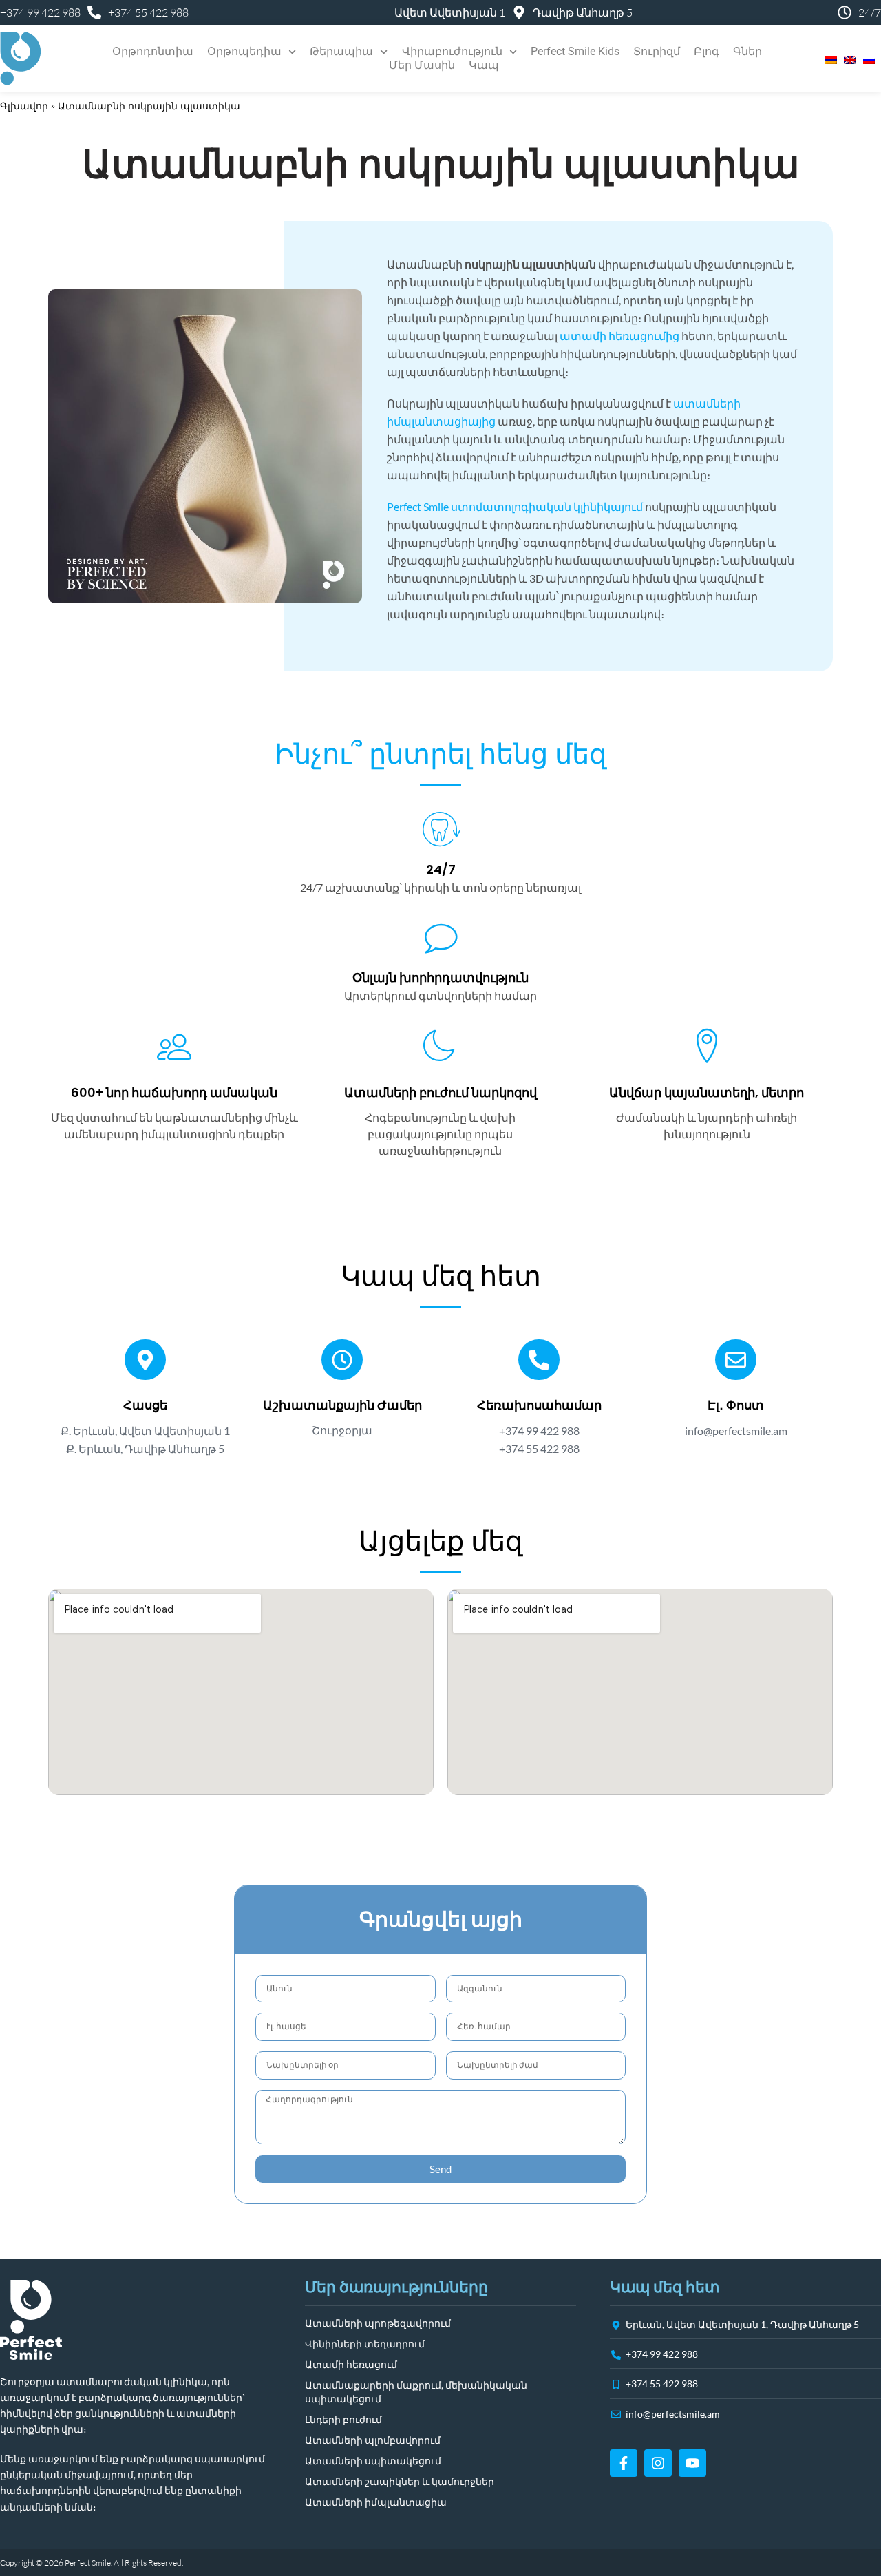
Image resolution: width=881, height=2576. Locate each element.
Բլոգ (707, 51)
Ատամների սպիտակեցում (373, 2461)
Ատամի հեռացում (351, 2364)
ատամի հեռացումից (619, 336)
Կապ (484, 65)
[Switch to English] (847, 59)
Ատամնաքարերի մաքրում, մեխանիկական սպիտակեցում (416, 2392)
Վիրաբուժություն (452, 51)
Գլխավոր (24, 106)
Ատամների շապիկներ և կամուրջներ (400, 2481)
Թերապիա (341, 51)
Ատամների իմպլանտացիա (376, 2502)
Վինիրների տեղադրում (365, 2344)
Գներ (747, 51)
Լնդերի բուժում (343, 2419)
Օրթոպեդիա (244, 51)
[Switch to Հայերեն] (827, 59)
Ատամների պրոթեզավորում (378, 2323)
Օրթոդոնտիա (153, 51)
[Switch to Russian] (866, 59)
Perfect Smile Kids (575, 51)
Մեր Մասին (422, 65)
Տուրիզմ (657, 51)
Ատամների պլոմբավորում (373, 2440)
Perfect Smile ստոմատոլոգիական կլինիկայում (515, 506)
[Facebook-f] (624, 2463)
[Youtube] (692, 2463)
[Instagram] (658, 2463)
